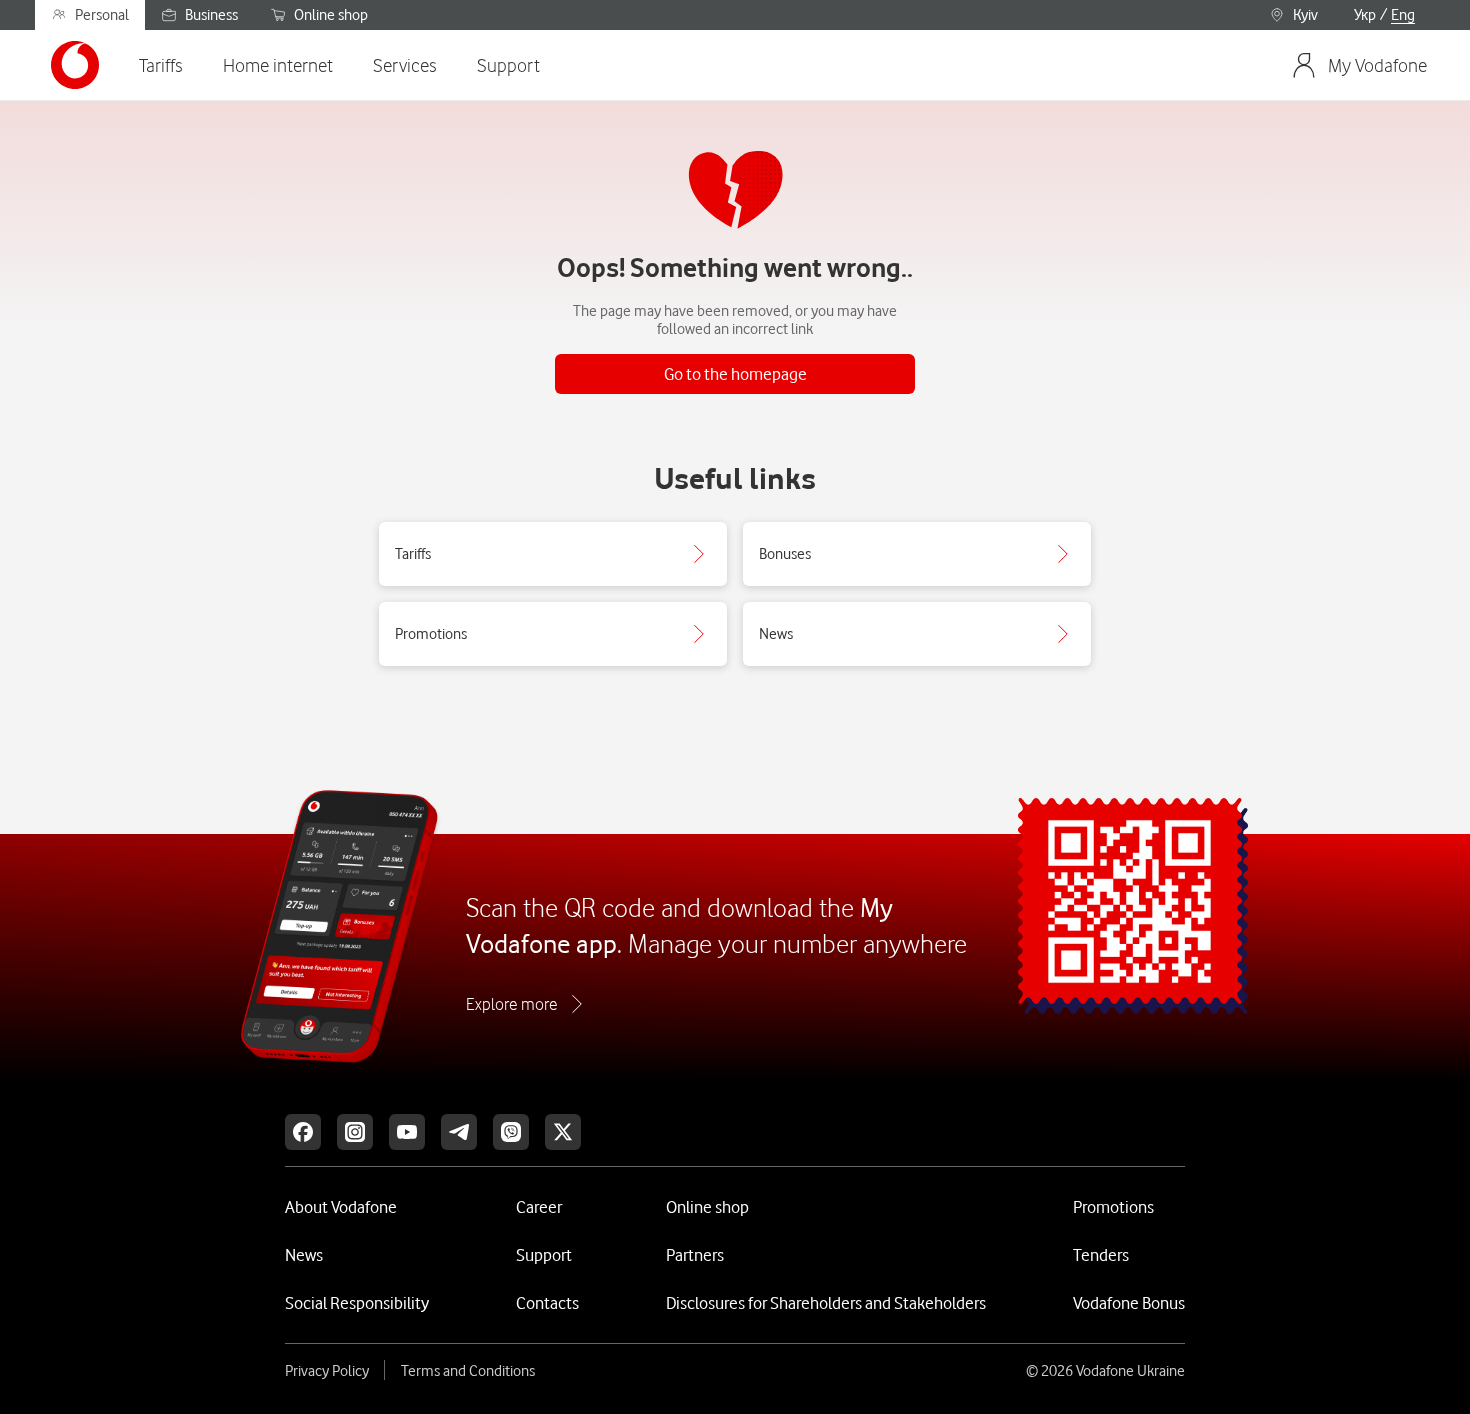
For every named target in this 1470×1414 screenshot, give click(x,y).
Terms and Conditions (468, 1371)
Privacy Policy (327, 1371)
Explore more (511, 1004)
